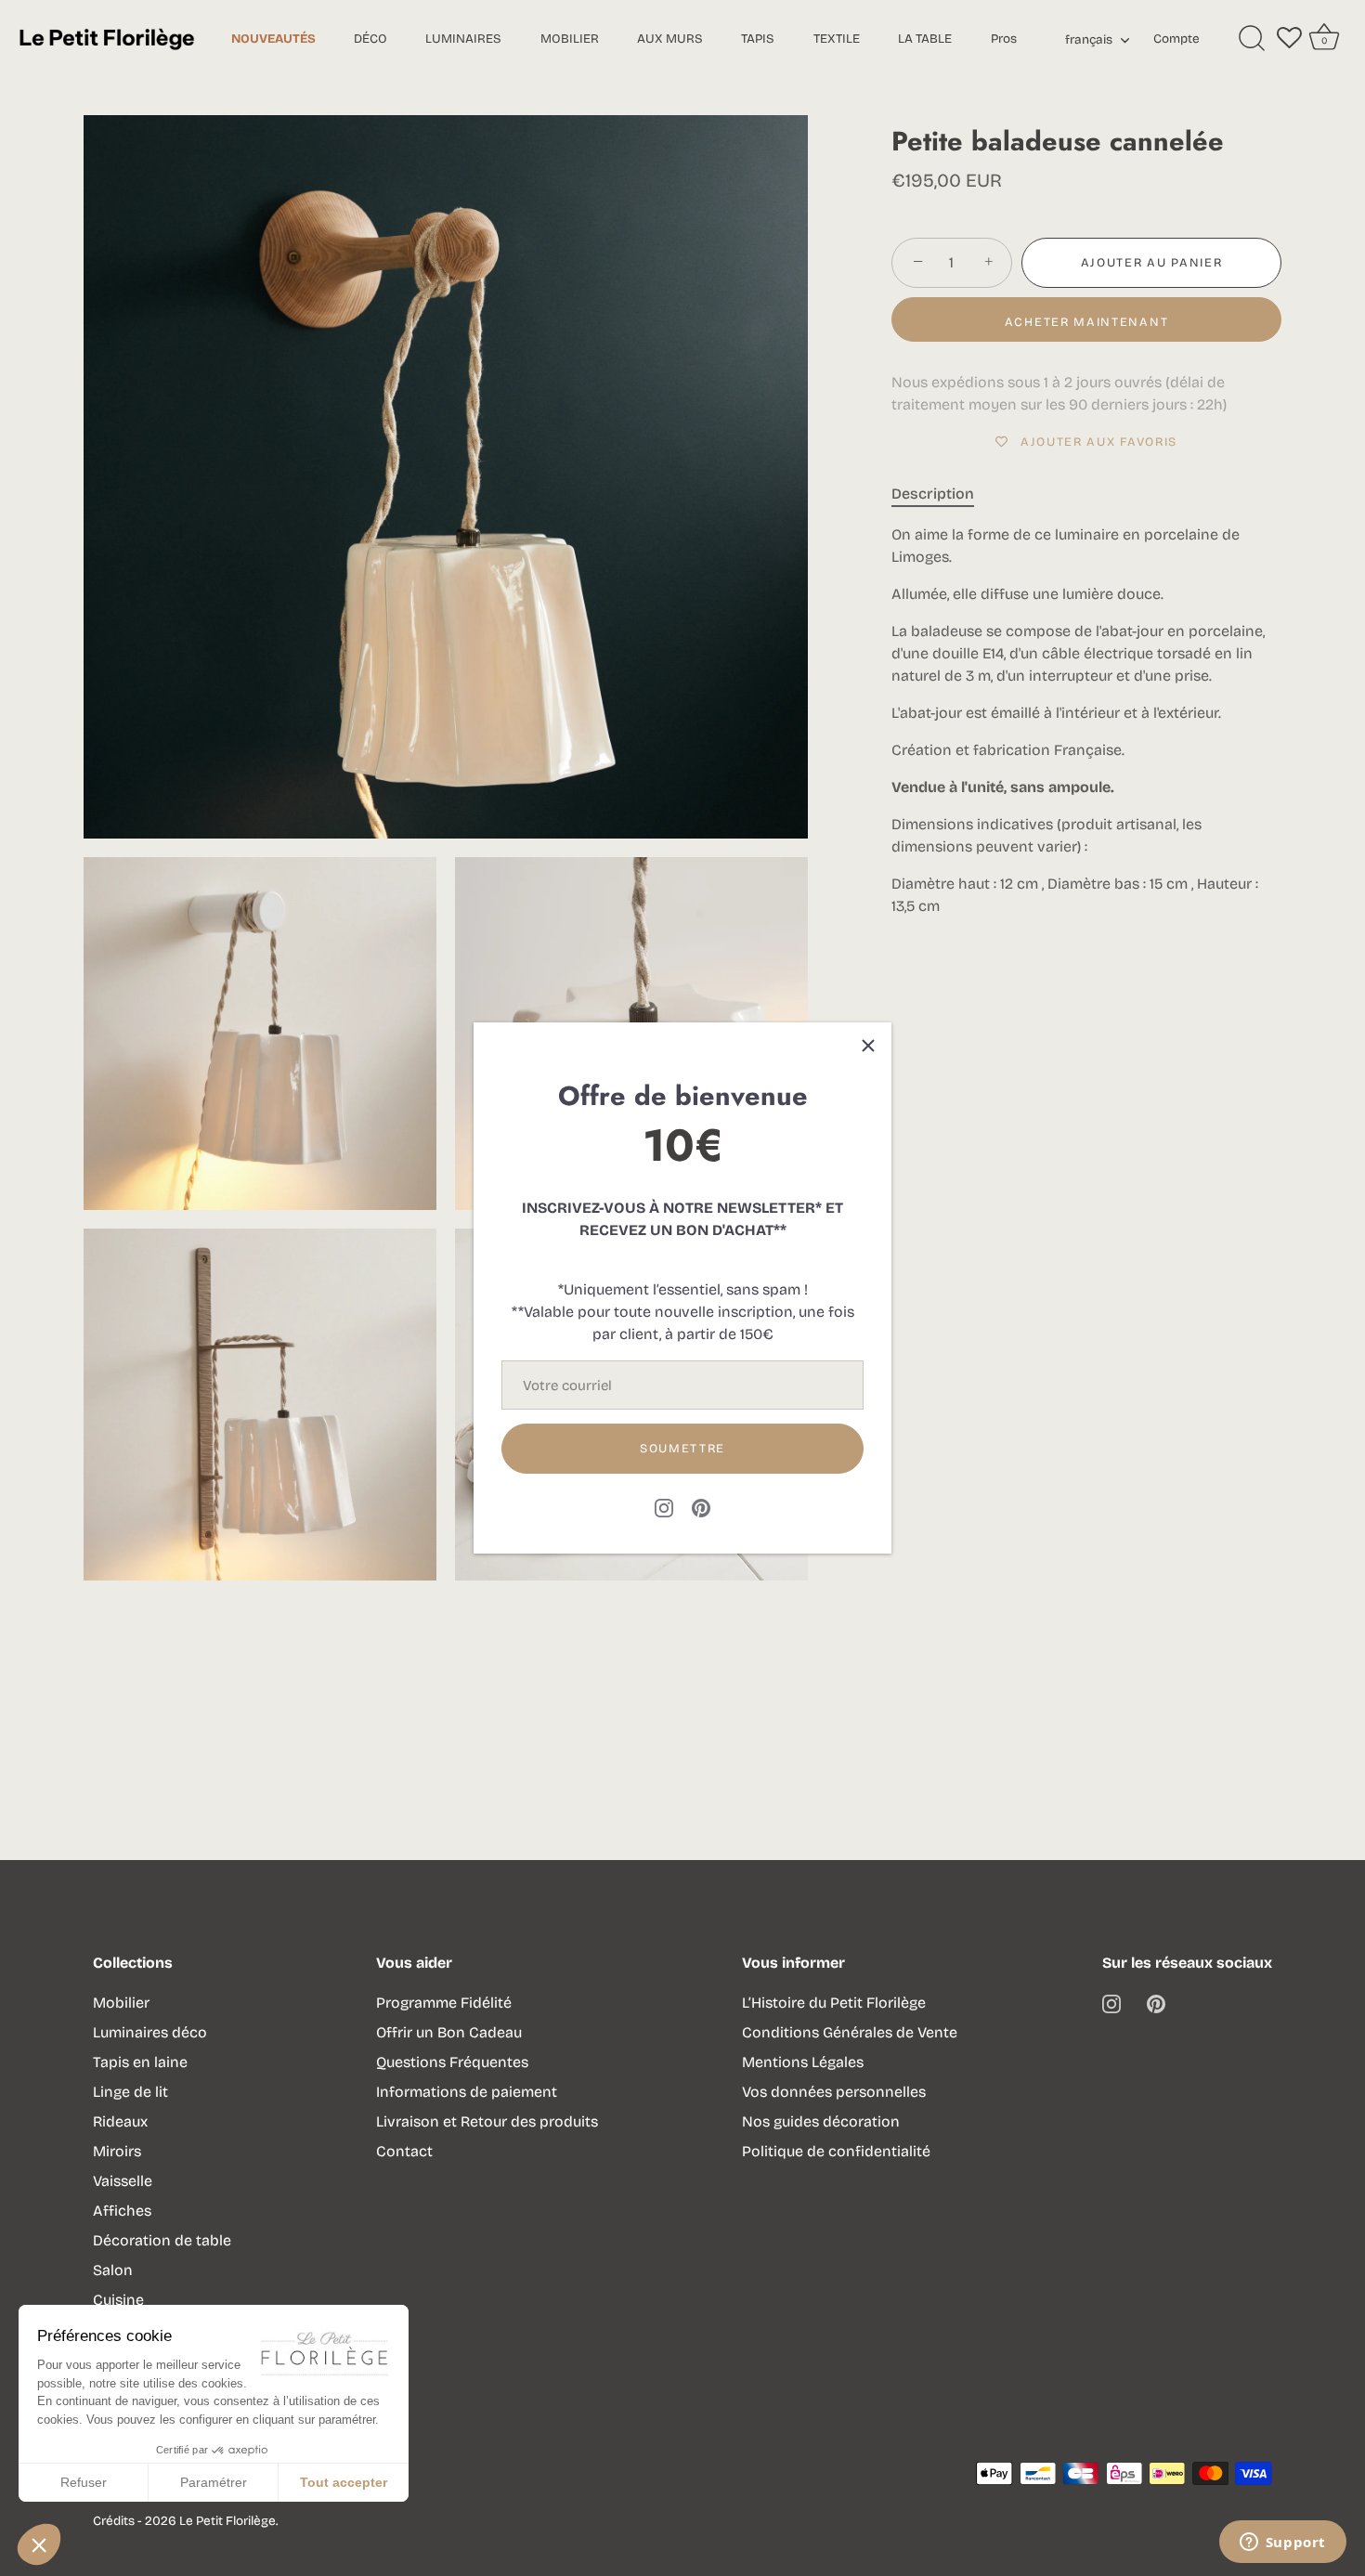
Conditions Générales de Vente (850, 2032)
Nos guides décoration (821, 2121)
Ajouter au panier (1152, 263)
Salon (113, 2270)
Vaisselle (123, 2181)
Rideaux (120, 2121)
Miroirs (117, 2151)
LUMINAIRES (463, 39)
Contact (404, 2151)
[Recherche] (1252, 39)
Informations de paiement (467, 2092)
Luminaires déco (150, 2032)
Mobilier (121, 2003)
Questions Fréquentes (452, 2062)
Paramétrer (214, 2482)
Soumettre (682, 1449)
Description (933, 494)
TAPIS (758, 39)
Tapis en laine (140, 2062)
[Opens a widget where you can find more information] (1282, 2543)
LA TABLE (925, 39)
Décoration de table (162, 2240)
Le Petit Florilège (227, 2521)
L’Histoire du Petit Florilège (834, 2003)
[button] (39, 2544)
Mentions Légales (803, 2062)
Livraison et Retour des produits (487, 2121)
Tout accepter (344, 2482)
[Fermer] (868, 1046)
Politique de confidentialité (836, 2151)
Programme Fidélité (444, 2003)
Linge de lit (130, 2092)
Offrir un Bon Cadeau (449, 2032)
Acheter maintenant (1086, 322)
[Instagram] (664, 1507)
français (1089, 40)
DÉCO (370, 39)
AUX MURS (670, 39)
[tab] (942, 494)
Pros (1004, 39)
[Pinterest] (701, 1507)
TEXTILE (837, 39)
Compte (1176, 39)
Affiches (122, 2211)
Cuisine (118, 2300)
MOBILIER (570, 39)
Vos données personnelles (834, 2092)
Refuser (84, 2482)
